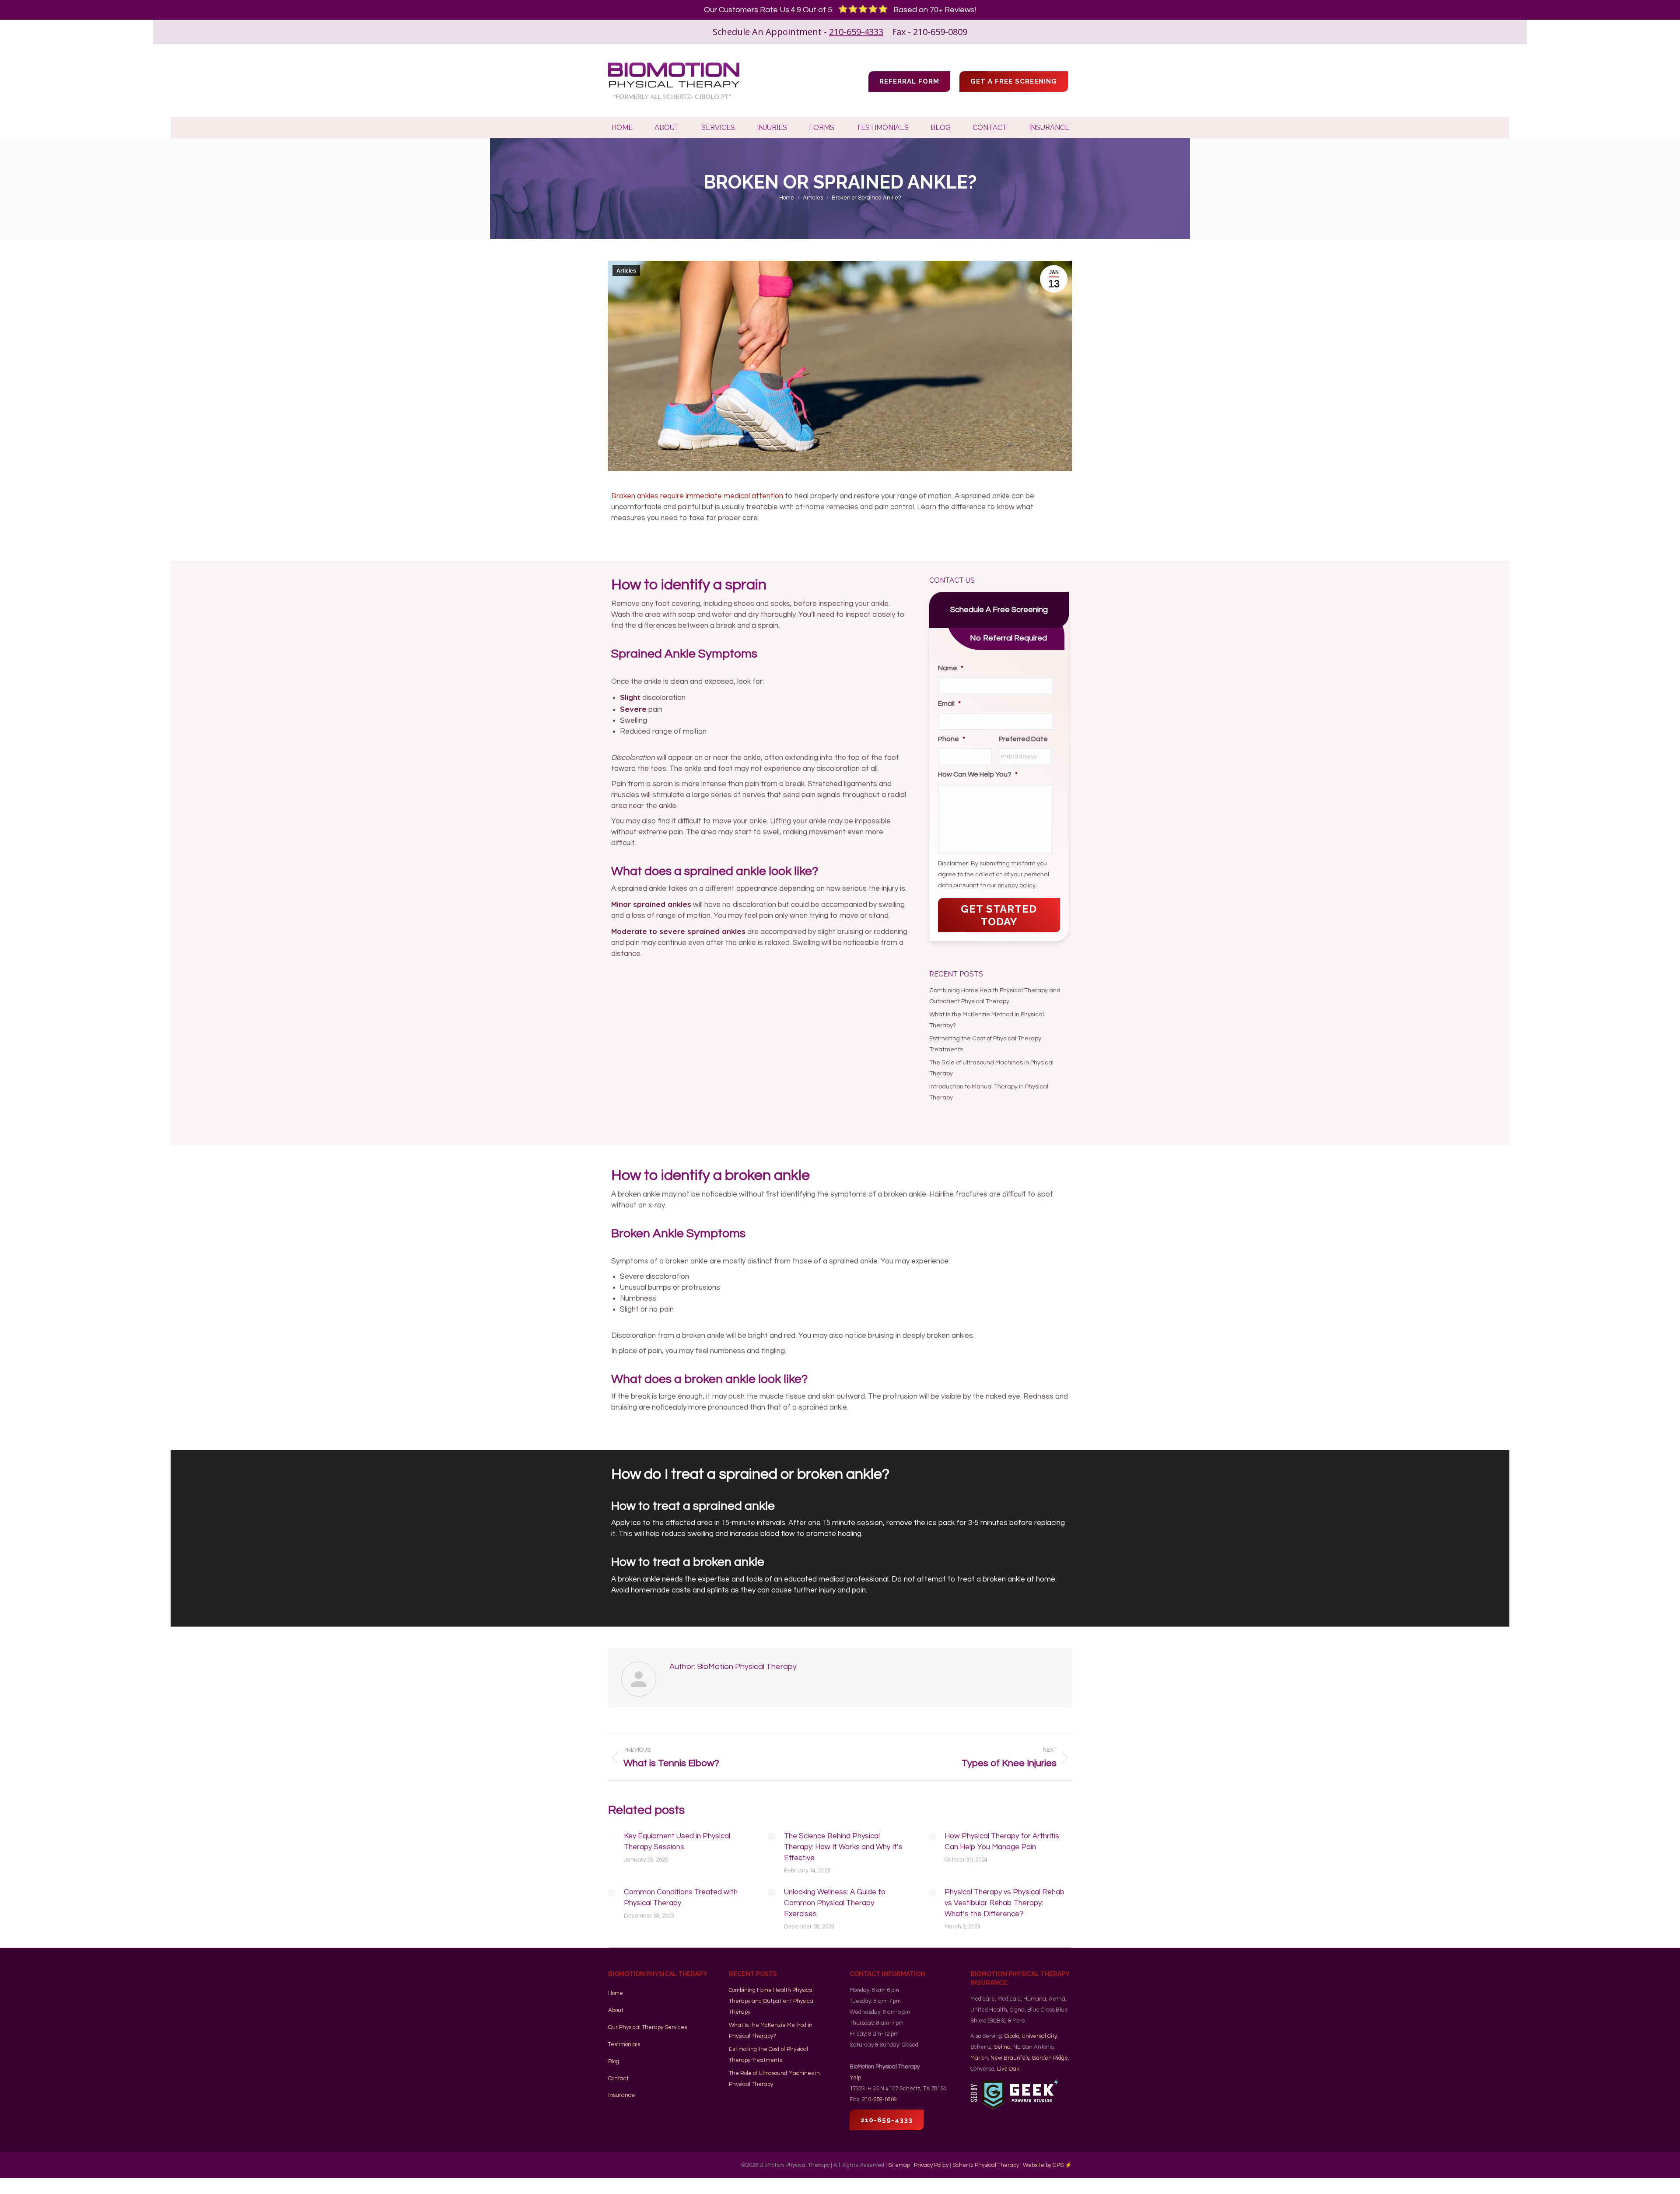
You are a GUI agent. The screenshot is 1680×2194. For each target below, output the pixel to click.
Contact (618, 2079)
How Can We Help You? (978, 774)
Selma (1002, 2047)
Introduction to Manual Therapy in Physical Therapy (989, 1092)
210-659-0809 (879, 2100)
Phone (952, 739)
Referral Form (909, 81)
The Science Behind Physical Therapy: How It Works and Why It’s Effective (843, 1847)
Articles (626, 271)
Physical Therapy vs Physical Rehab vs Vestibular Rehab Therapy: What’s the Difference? (1005, 1903)
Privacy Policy (931, 2165)
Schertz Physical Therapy (986, 2165)
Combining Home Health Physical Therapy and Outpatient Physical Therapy (995, 996)
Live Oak (1008, 2069)
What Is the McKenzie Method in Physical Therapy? (987, 1020)
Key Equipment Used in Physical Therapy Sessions (677, 1842)
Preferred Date (1023, 739)
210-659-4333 (856, 32)
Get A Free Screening (1014, 81)
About (616, 2010)
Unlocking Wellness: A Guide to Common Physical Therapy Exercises (835, 1903)
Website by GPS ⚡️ (1047, 2165)
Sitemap (899, 2165)
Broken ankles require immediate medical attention (697, 496)
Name (951, 668)
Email (949, 703)
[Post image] (612, 1837)
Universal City (1039, 2036)
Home (616, 1993)
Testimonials (624, 2044)
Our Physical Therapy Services (647, 2027)
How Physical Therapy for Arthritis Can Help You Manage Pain (1002, 1842)
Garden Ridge (1050, 2058)
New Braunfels (1010, 2058)
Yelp (855, 2078)
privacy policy (1017, 885)
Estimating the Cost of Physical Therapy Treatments (985, 1044)
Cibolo (1012, 2036)
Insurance (621, 2095)
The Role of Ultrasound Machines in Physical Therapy (991, 1068)
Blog (614, 2061)
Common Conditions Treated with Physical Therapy (681, 1898)
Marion (979, 2058)
